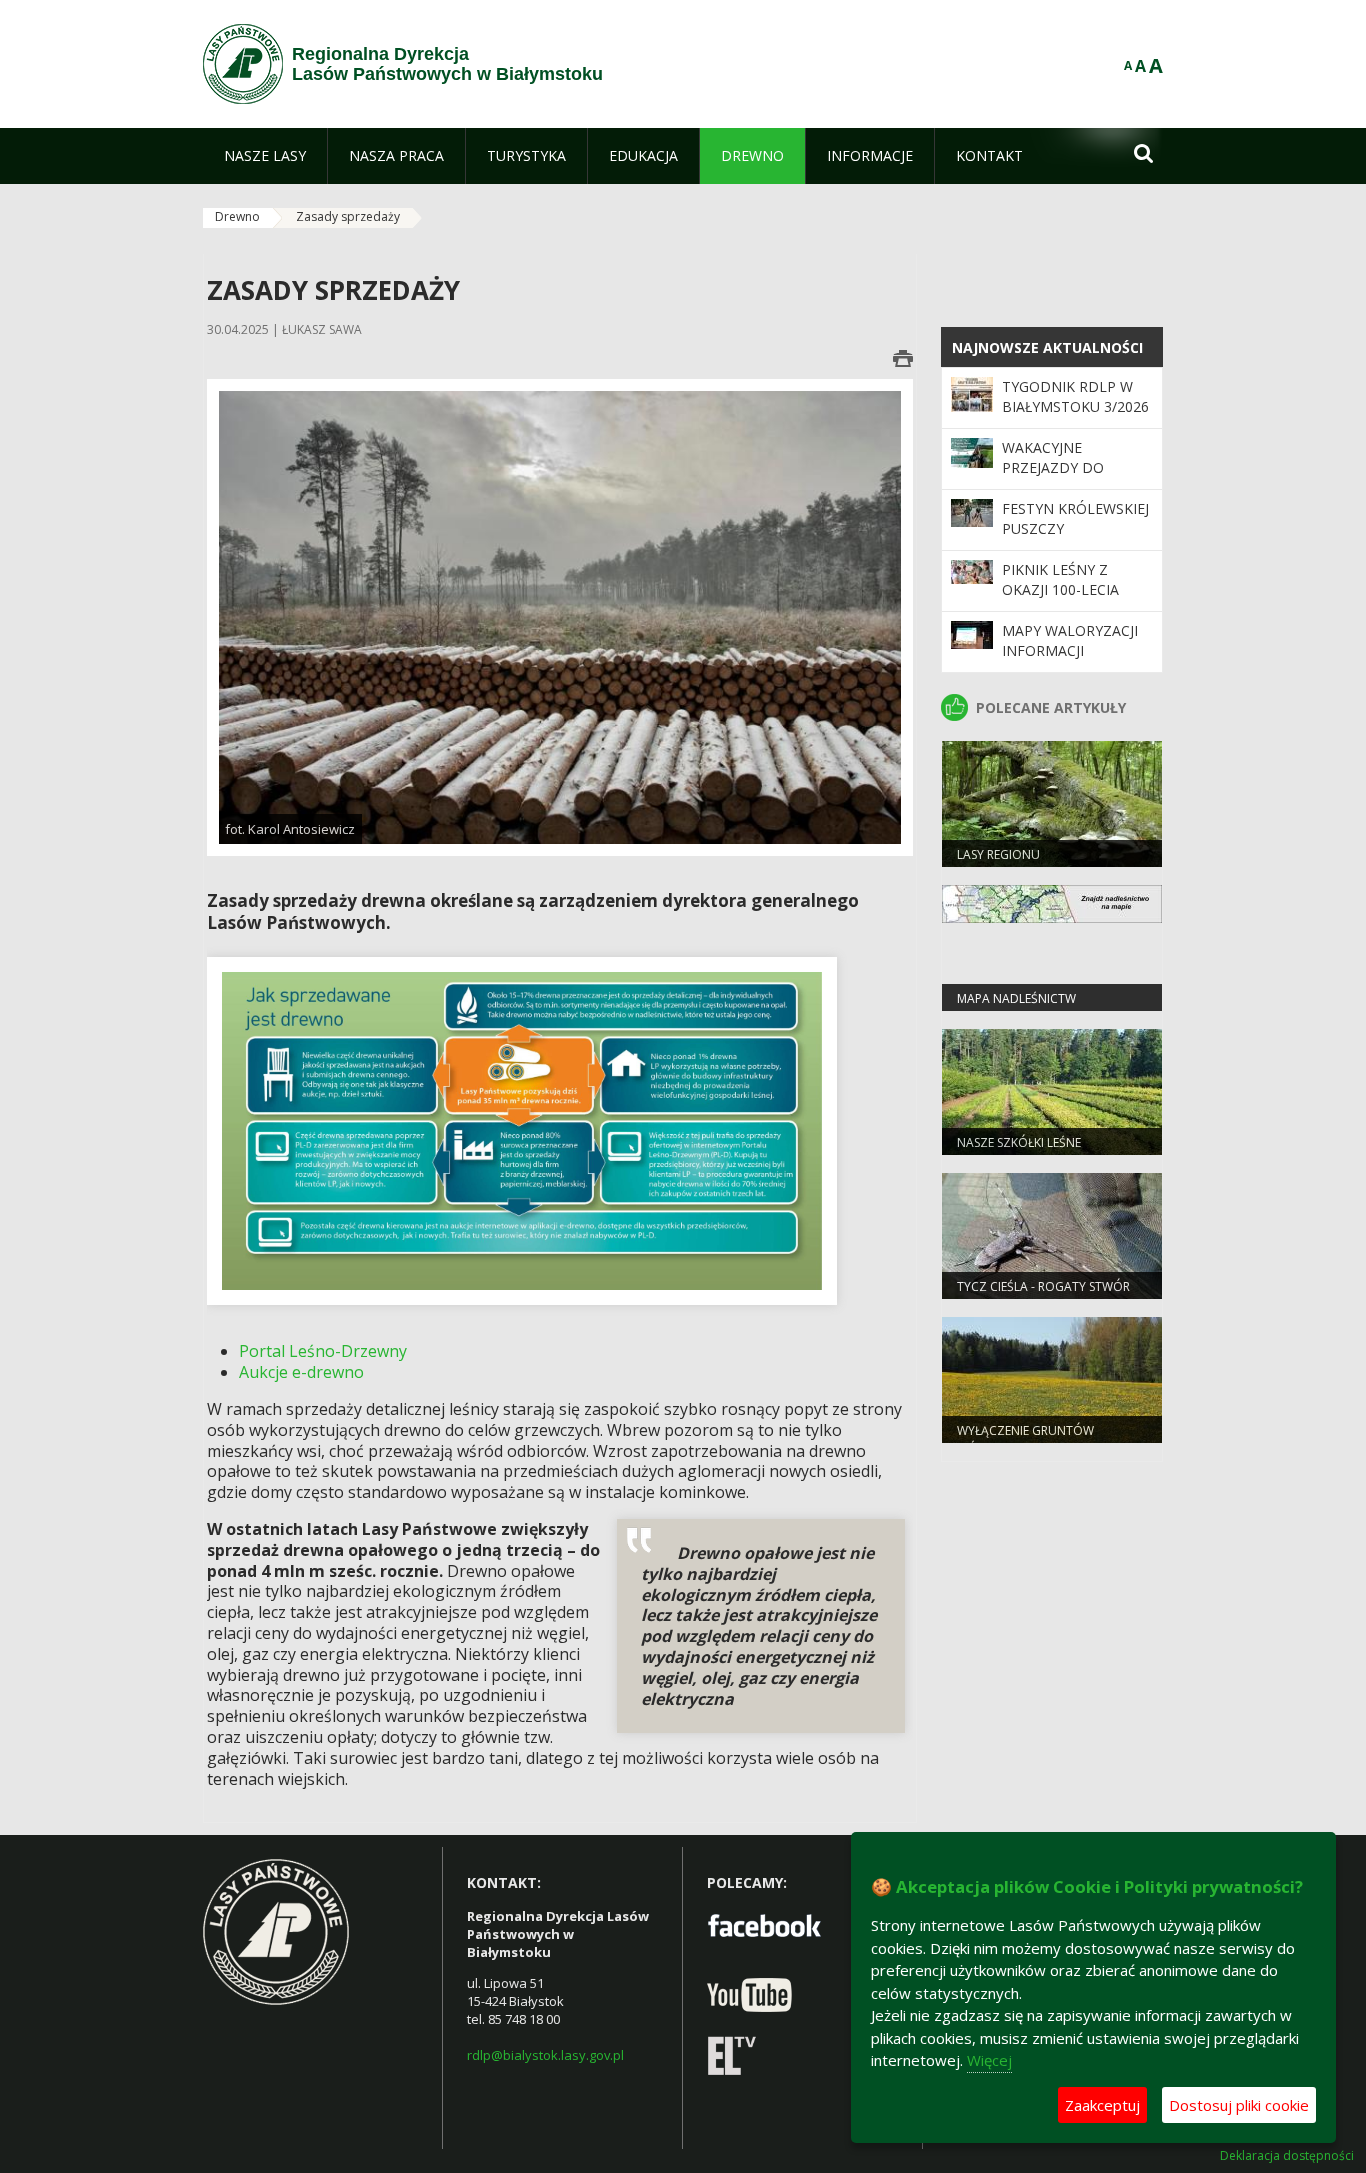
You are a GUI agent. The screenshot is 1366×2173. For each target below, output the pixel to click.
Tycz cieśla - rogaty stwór (1043, 1286)
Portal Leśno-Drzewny (323, 1351)
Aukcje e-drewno (301, 1372)
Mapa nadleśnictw (1016, 998)
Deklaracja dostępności (1287, 2156)
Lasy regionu (998, 854)
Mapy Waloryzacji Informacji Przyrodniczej (1070, 651)
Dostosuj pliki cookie (1239, 2105)
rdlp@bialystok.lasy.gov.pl (545, 2055)
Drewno (237, 216)
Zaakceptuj (1102, 2105)
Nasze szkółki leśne (1019, 1142)
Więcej (989, 2060)
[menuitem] (265, 156)
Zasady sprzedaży (348, 216)
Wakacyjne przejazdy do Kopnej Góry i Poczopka (1053, 478)
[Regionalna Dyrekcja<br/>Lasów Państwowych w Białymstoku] (243, 64)
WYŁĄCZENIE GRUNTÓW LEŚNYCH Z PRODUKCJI (1025, 1439)
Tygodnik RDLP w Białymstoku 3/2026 (1075, 396)
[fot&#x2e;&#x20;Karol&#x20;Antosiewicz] (560, 616)
